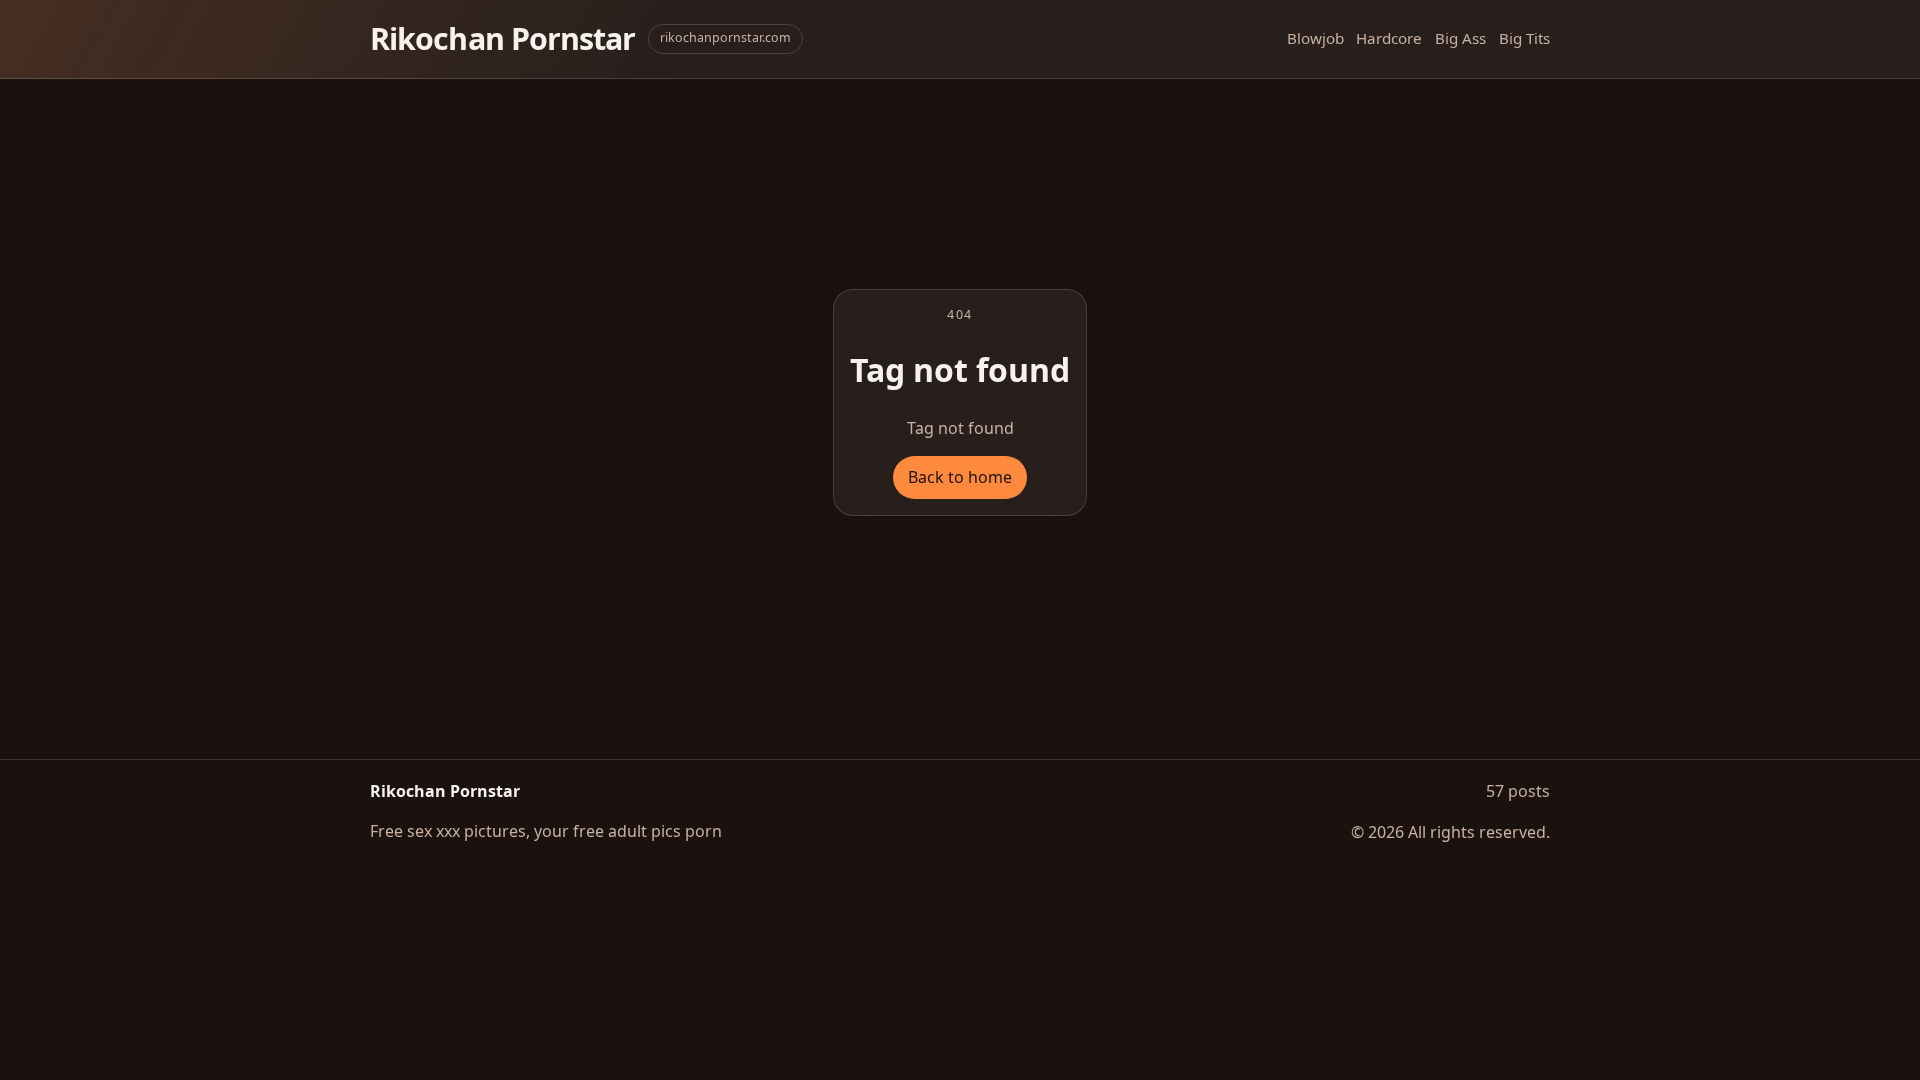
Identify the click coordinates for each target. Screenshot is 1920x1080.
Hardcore (1389, 38)
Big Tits (1524, 38)
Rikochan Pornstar (503, 38)
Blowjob (1315, 38)
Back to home (960, 477)
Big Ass (1460, 38)
